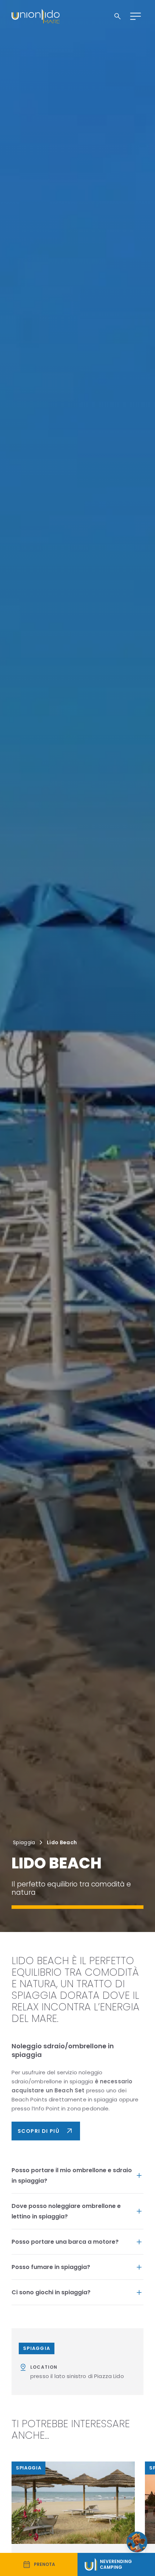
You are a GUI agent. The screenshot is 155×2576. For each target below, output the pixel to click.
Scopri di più (46, 2131)
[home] (36, 16)
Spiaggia (24, 1842)
